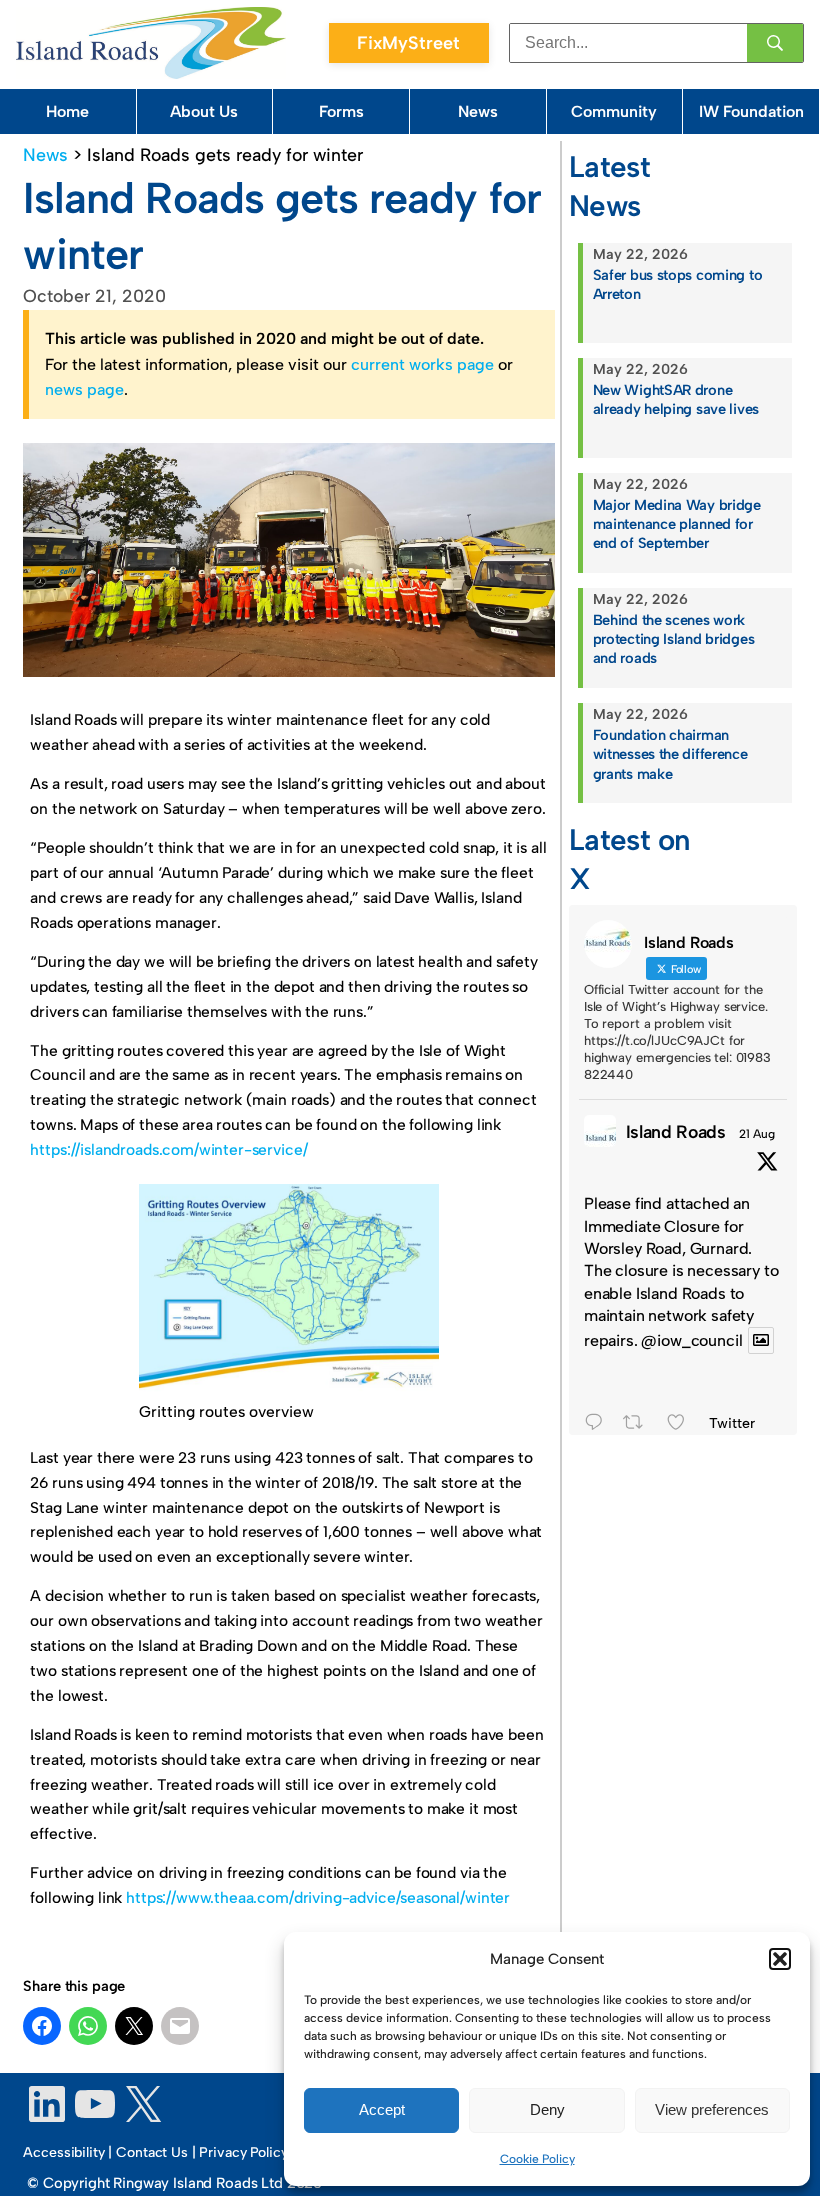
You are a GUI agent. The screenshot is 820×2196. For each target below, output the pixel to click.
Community (614, 111)
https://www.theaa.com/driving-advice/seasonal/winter (318, 1897)
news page (84, 389)
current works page (422, 364)
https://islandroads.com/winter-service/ (168, 1149)
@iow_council (691, 1340)
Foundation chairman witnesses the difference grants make (670, 754)
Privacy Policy (243, 2152)
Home (67, 111)
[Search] (775, 43)
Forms (341, 111)
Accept (382, 2109)
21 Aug (757, 1134)
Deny (547, 2109)
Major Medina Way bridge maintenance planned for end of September (677, 524)
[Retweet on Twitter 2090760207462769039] (639, 1425)
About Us (204, 111)
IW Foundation (751, 111)
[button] (780, 1959)
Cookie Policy (537, 2159)
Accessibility (63, 2152)
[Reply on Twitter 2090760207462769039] (599, 1425)
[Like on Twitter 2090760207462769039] (682, 1425)
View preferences (712, 2109)
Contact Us (152, 2152)
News (478, 111)
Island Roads (676, 1131)
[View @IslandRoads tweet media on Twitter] (761, 1340)
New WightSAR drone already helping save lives (676, 399)
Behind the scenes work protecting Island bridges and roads (674, 639)
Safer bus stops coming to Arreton (678, 284)
